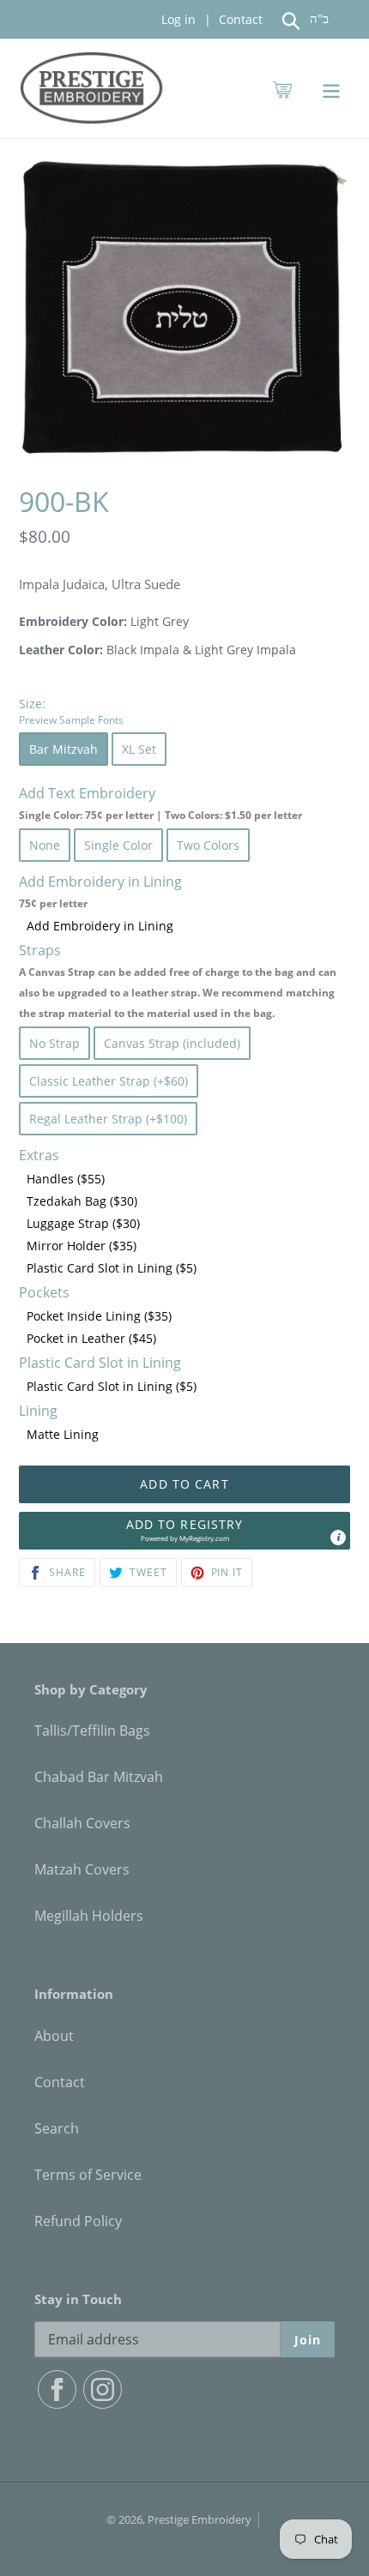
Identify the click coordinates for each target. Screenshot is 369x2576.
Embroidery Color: (73, 621)
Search (57, 2128)
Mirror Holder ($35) (82, 1246)
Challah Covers (82, 1823)
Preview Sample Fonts (71, 719)
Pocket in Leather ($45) (91, 1338)
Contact (239, 19)
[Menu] (331, 89)
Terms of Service (88, 2175)
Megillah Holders (89, 1916)
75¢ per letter (53, 903)
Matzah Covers (82, 1869)
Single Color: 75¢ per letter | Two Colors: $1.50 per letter (160, 815)
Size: (71, 711)
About (54, 2036)
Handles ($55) (66, 1179)
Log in (178, 19)
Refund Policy (78, 2221)
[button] (184, 1531)
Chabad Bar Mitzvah (99, 1777)
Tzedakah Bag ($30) (82, 1201)
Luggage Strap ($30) (83, 1223)
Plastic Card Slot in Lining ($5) (112, 1268)
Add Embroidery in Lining (100, 926)
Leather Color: (61, 650)
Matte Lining (63, 1434)
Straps (178, 981)
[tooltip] (338, 1538)
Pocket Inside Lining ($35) (99, 1316)
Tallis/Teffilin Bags (92, 1730)
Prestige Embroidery (200, 2519)
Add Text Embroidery (160, 803)
